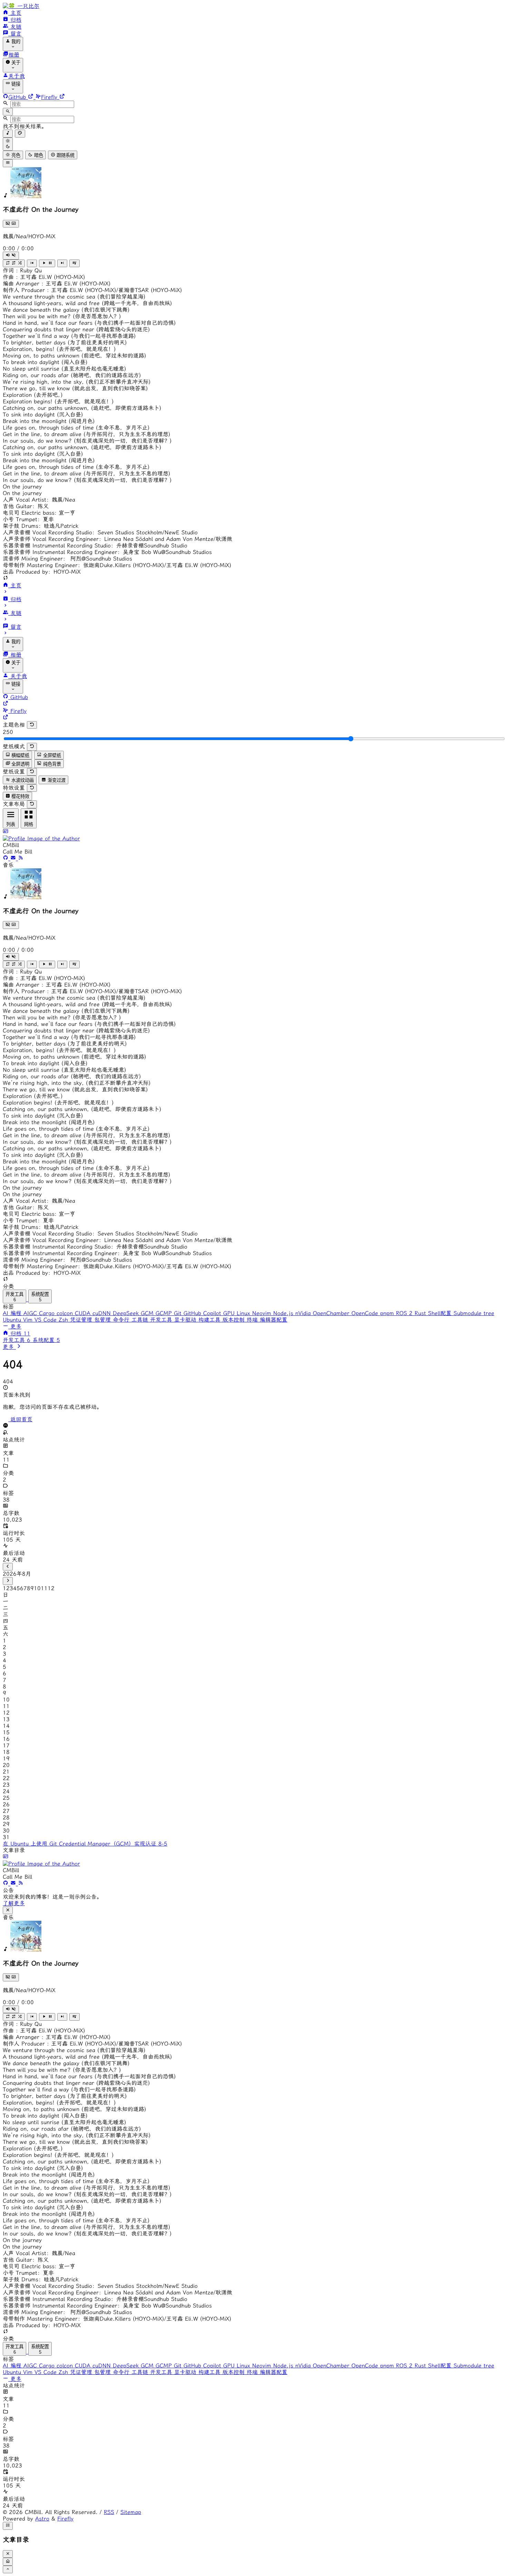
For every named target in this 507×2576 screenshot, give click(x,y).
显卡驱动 (186, 1320)
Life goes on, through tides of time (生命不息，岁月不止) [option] (76, 428)
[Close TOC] (8, 2554)
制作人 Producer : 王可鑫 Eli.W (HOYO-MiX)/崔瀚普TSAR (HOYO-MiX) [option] (92, 290)
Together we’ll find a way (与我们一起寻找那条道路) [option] (69, 336)
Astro (42, 2519)
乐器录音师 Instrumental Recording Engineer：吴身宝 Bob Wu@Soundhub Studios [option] (107, 552)
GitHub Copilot (203, 1313)
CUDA (84, 1313)
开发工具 (162, 1320)
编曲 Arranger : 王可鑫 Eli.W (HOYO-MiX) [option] (57, 284)
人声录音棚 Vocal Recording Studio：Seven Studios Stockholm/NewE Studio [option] (100, 532)
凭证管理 (82, 1320)
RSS (109, 2512)
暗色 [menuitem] (38, 155)
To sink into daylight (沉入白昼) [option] (43, 415)
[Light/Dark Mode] (8, 144)
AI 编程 (13, 1313)
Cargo (48, 1313)
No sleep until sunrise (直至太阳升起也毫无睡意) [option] (64, 369)
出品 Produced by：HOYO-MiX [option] (42, 572)
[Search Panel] (8, 112)
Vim (29, 1320)
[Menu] (8, 163)
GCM (148, 1313)
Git (179, 1313)
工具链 (141, 1320)
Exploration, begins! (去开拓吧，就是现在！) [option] (59, 349)
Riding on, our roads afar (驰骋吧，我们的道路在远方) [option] (72, 375)
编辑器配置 (274, 1320)
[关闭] (8, 1910)
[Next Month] (8, 1581)
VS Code (47, 1320)
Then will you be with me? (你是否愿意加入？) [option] (62, 316)
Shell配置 (441, 1313)
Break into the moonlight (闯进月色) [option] (49, 421)
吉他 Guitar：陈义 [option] (26, 506)
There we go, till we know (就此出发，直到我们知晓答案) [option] (75, 388)
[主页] (7, 1334)
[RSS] (21, 858)
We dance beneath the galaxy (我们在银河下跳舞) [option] (66, 310)
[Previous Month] (8, 1567)
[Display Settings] (20, 133)
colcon (66, 1313)
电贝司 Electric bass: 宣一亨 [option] (39, 513)
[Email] (14, 858)
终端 (253, 1320)
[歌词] (11, 224)
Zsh (64, 1320)
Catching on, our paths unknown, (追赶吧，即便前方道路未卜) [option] (82, 408)
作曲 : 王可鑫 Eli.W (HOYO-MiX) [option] (44, 277)
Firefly (65, 2519)
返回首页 (20, 1419)
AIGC (31, 1313)
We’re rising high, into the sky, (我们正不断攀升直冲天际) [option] (77, 382)
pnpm (388, 1313)
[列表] (74, 263)
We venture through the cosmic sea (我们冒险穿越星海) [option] (74, 297)
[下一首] (62, 263)
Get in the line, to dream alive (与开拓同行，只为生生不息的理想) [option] (87, 434)
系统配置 (46, 1340)
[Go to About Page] (254, 835)
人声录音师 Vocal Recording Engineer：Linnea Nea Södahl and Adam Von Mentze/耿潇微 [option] (117, 539)
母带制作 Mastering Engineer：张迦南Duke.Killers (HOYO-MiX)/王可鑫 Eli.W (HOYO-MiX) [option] (117, 565)
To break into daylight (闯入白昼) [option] (45, 362)
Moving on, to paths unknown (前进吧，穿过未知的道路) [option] (74, 356)
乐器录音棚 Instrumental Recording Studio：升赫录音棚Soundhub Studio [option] (95, 545)
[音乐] (8, 133)
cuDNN (103, 1313)
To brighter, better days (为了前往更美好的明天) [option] (65, 342)
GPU (230, 1313)
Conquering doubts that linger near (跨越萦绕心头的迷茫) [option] (76, 329)
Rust (421, 1313)
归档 (20, 1334)
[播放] (47, 263)
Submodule (469, 1313)
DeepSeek (127, 1313)
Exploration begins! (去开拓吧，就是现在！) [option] (58, 401)
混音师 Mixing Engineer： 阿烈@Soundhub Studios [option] (67, 559)
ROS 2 (405, 1313)
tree (489, 1313)
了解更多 (14, 1903)
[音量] (11, 255)
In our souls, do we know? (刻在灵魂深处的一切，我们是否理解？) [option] (87, 441)
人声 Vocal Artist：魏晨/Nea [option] (39, 500)
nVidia (304, 1313)
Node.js (284, 1313)
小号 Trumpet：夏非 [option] (28, 519)
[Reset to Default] (32, 725)
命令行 (122, 1320)
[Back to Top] (8, 2569)
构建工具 (210, 1320)
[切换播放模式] (14, 263)
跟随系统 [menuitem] (65, 155)
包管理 (103, 1320)
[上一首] (32, 263)
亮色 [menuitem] (15, 155)
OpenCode (366, 1313)
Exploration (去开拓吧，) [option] (33, 395)
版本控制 (235, 1320)
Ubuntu (13, 1320)
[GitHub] (7, 858)
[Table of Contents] (8, 2526)
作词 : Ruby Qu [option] (22, 270)
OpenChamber (332, 1313)
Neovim (263, 1313)
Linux (244, 1313)
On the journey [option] (22, 487)
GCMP (165, 1313)
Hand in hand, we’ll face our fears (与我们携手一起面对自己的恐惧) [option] (89, 323)
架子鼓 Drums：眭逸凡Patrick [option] (41, 526)
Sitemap (131, 2512)
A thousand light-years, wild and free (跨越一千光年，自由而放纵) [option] (87, 303)
